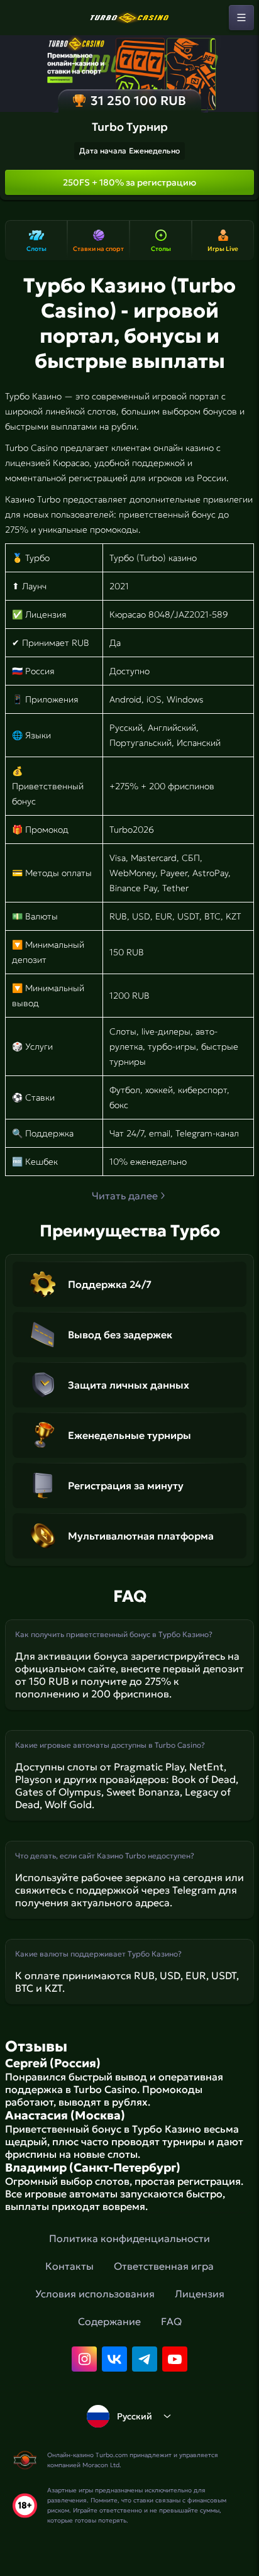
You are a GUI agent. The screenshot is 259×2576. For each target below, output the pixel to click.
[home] (129, 18)
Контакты (69, 2266)
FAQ (171, 2321)
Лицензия (200, 2294)
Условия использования (95, 2294)
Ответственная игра (164, 2266)
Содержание (109, 2321)
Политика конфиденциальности (129, 2238)
